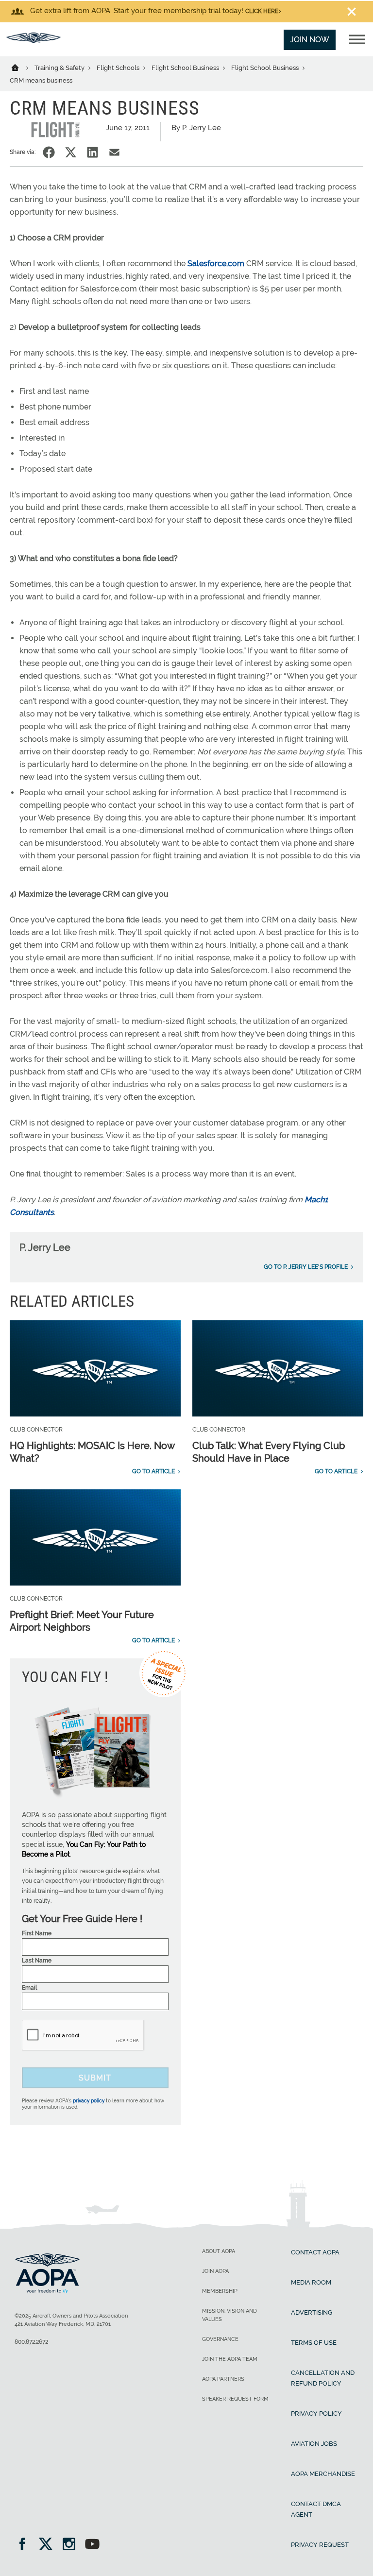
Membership (220, 2291)
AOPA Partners (223, 2379)
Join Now (310, 40)
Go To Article (153, 1471)
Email (29, 1988)
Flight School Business (186, 68)
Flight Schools (119, 68)
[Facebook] (25, 2545)
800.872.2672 (31, 2342)
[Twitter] (49, 2545)
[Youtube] (92, 2545)
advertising (312, 2312)
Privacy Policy (316, 2414)
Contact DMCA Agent (316, 2509)
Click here (262, 11)
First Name (37, 1933)
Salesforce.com (216, 264)
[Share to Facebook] (49, 152)
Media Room (311, 2282)
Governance (220, 2339)
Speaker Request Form (235, 2399)
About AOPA (219, 2251)
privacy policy (89, 2101)
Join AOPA (215, 2271)
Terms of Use (314, 2343)
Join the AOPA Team (230, 2359)
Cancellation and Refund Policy (323, 2378)
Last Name (37, 1961)
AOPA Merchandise (323, 2474)
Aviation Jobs (314, 2444)
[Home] (21, 67)
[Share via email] (114, 152)
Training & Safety (60, 68)
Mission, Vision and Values (229, 2315)
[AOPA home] (34, 41)
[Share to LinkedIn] (93, 152)
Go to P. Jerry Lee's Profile (306, 1267)
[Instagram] (72, 2545)
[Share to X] (71, 152)
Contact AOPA (315, 2252)
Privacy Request (320, 2545)
